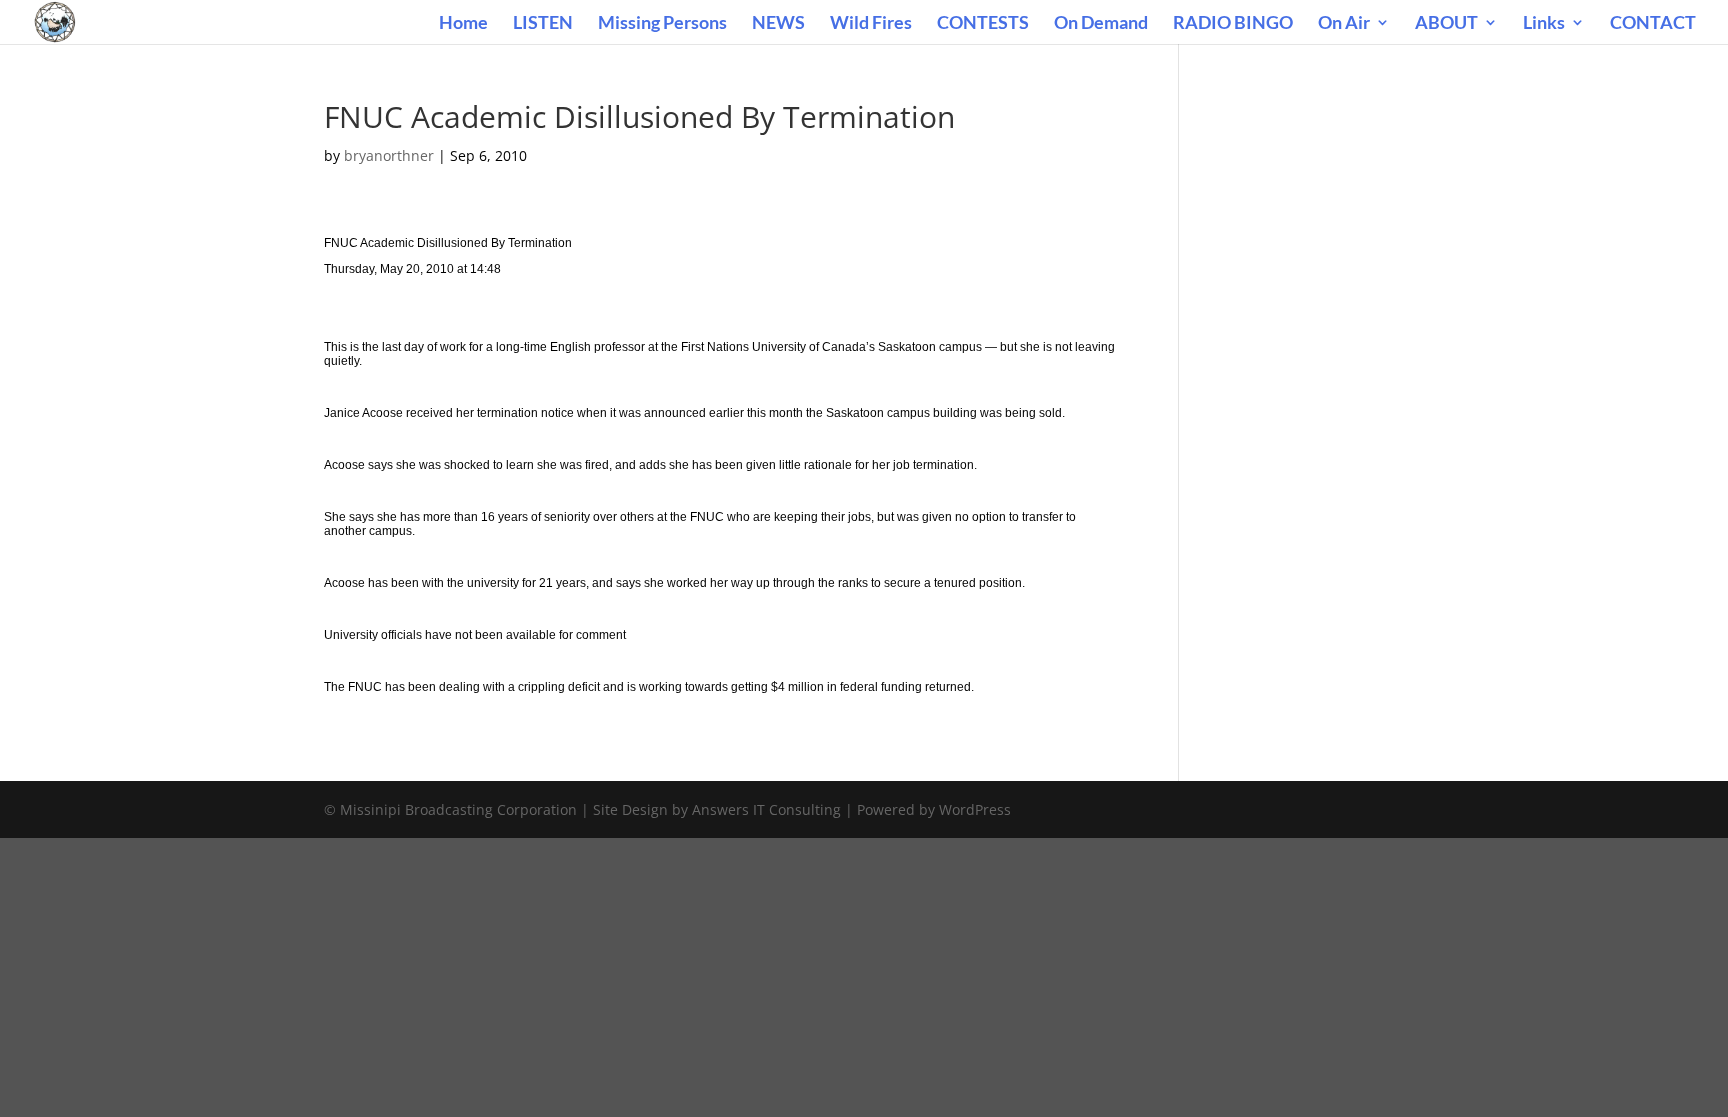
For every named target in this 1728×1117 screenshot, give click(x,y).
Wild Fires (871, 24)
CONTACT (1653, 24)
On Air (1344, 24)
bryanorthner (389, 155)
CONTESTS (983, 24)
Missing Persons (662, 24)
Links (1544, 24)
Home (463, 24)
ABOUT (1446, 24)
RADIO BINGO (1233, 24)
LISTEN (543, 24)
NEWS (778, 24)
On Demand (1101, 24)
